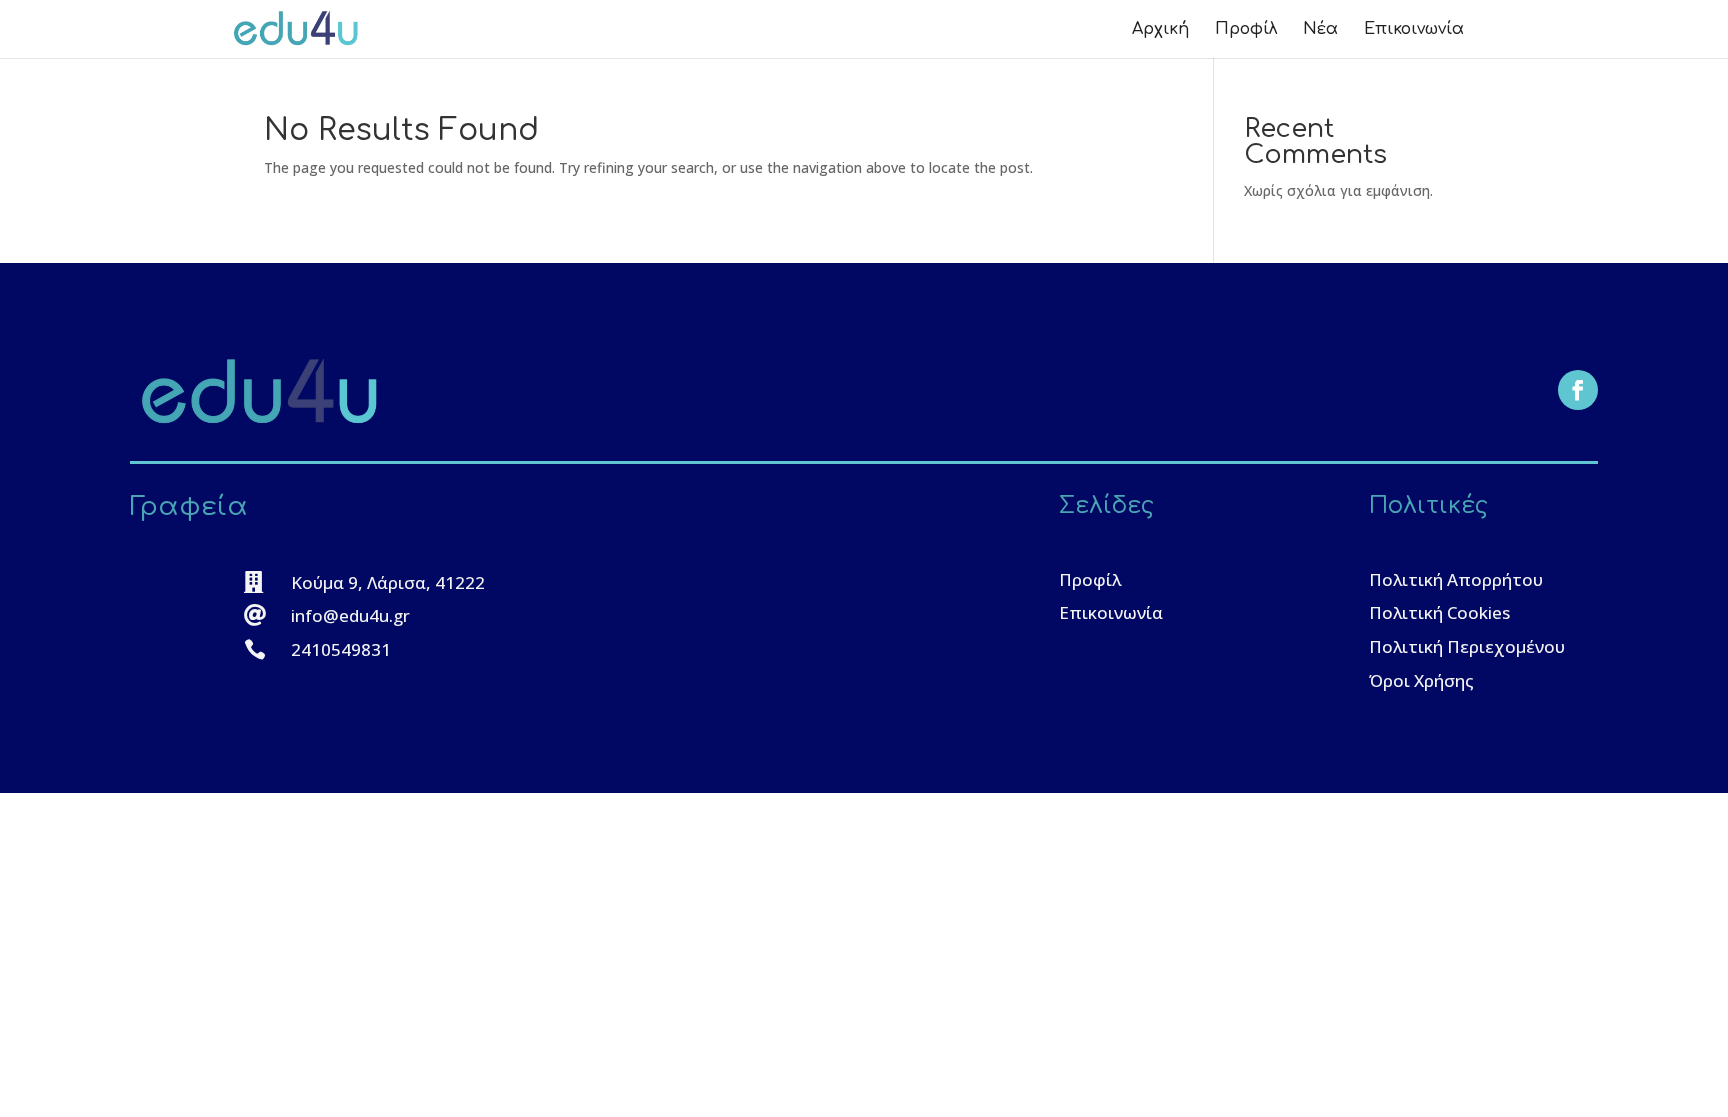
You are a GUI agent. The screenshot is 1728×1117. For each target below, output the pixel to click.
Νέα (1320, 30)
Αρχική (1160, 30)
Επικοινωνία (1414, 30)
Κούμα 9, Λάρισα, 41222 (388, 582)
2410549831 (341, 649)
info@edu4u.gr (350, 615)
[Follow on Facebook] (1578, 390)
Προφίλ (1246, 30)
